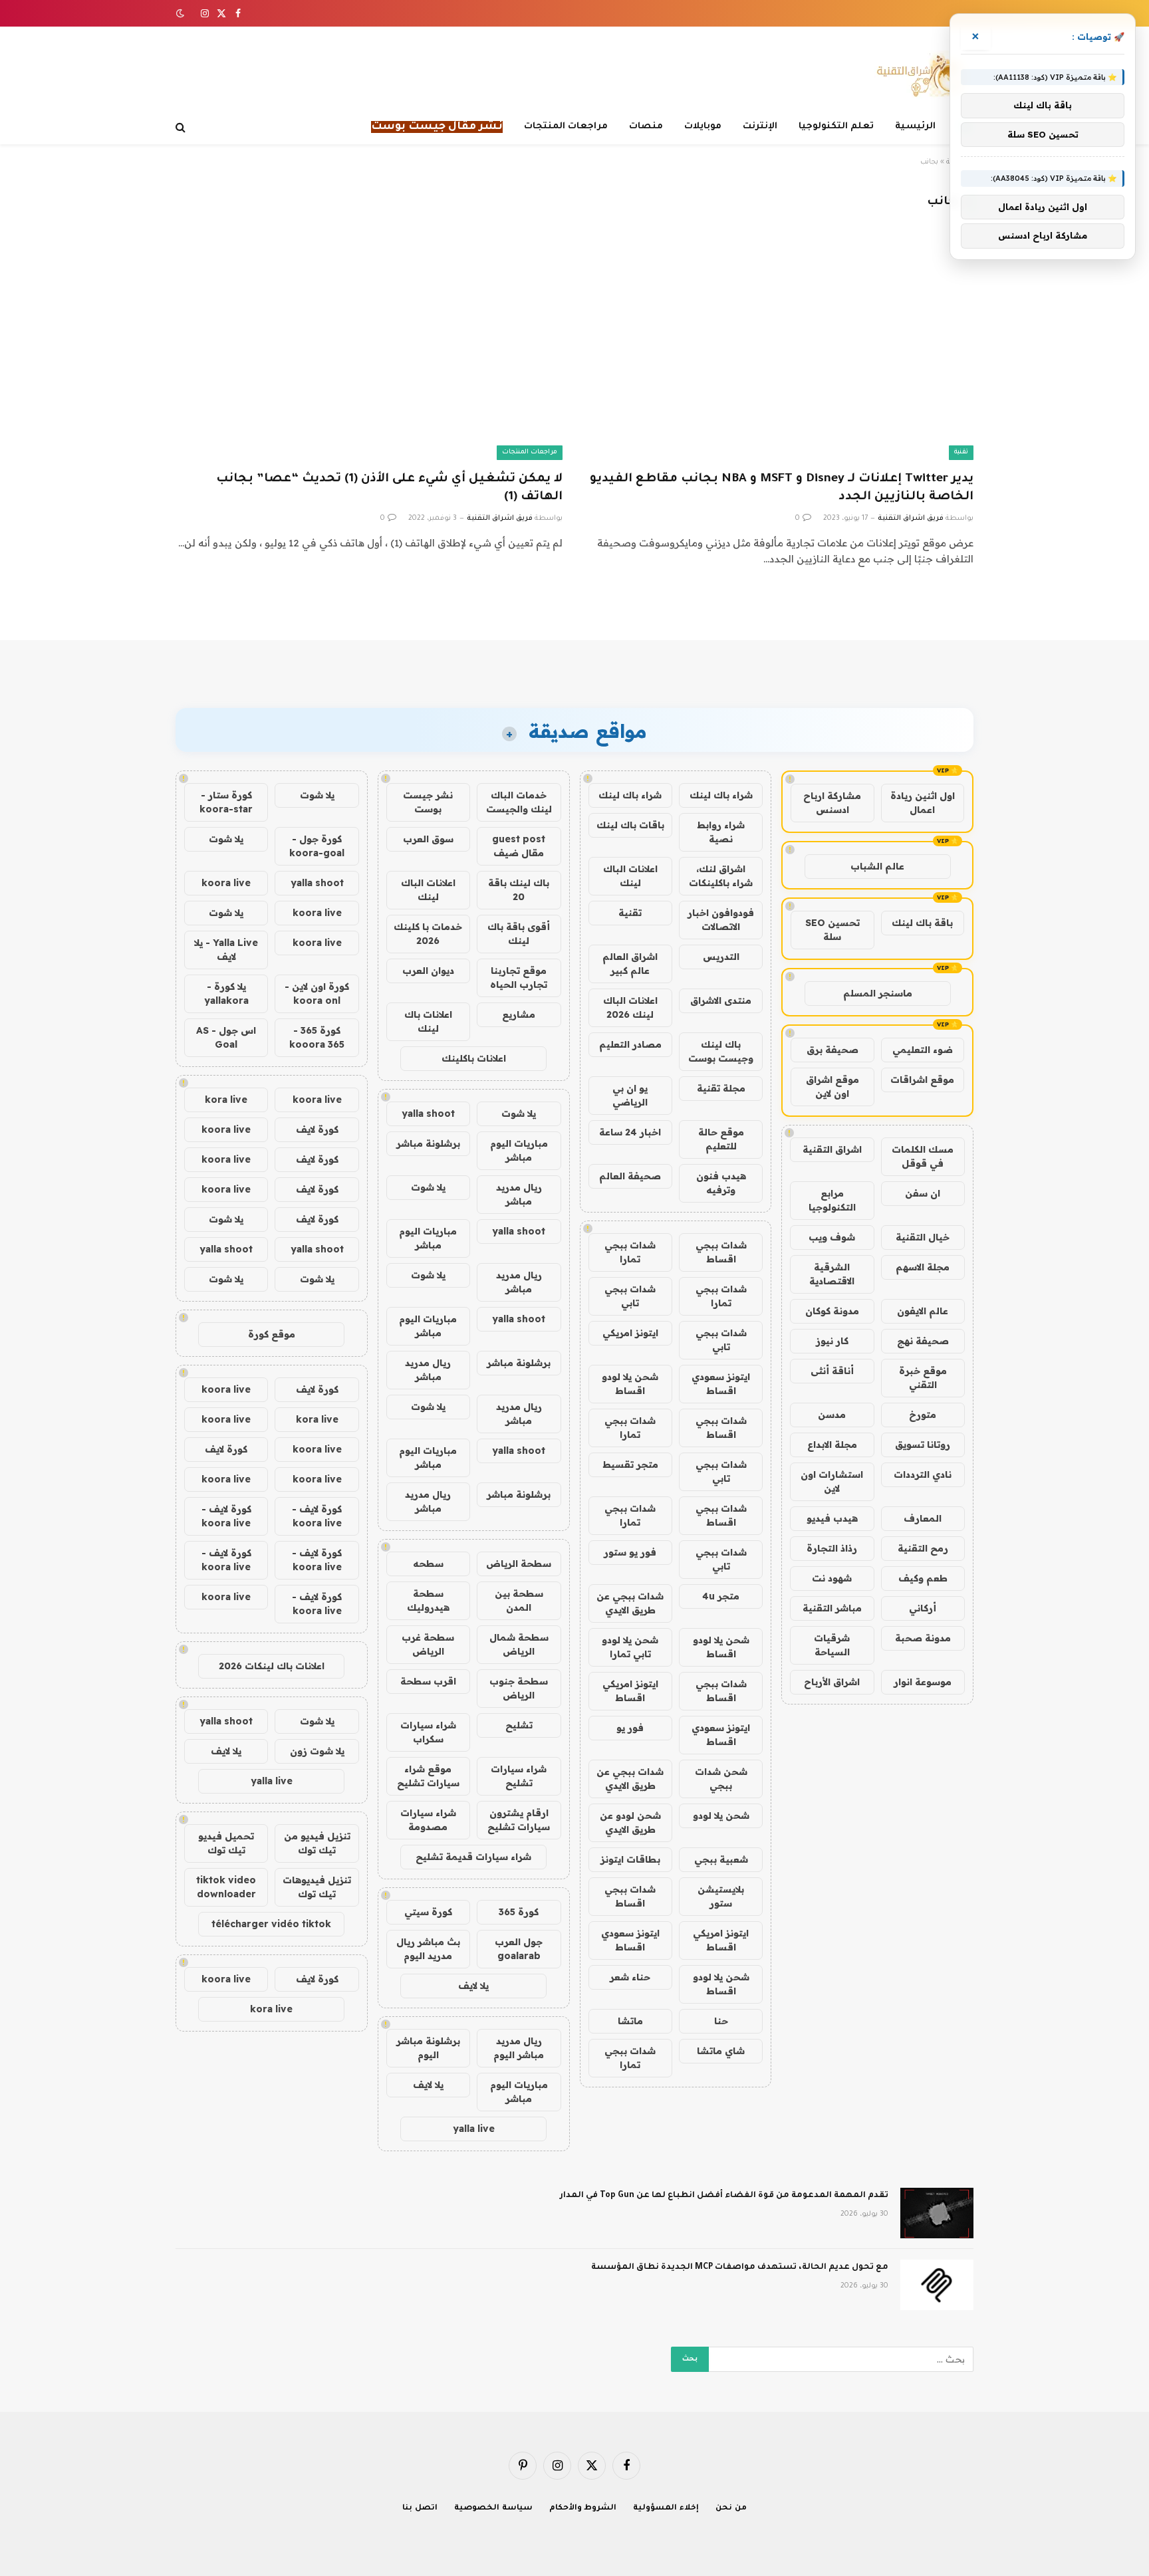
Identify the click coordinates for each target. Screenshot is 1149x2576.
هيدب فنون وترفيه (721, 1183)
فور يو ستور (630, 1552)
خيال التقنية (923, 1237)
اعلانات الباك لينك (630, 876)
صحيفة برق (832, 1050)
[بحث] (182, 127)
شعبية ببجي (721, 1859)
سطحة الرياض (519, 1564)
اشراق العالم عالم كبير (630, 964)
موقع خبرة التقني (923, 1378)
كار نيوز (832, 1341)
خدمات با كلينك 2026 (428, 934)
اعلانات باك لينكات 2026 (272, 1666)
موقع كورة (272, 1334)
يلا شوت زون (317, 1751)
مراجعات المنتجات (566, 127)
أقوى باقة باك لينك (519, 934)
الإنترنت (760, 127)
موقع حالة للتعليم (721, 1139)
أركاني (923, 1608)
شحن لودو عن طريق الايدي (630, 1822)
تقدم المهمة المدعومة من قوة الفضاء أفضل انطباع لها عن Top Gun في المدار (724, 2196)
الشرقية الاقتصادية (832, 1274)
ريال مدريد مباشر (519, 1194)
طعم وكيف (923, 1578)
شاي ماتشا (721, 2051)
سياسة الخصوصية (493, 2509)
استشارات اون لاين (832, 1481)
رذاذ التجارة (832, 1548)
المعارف (923, 1518)
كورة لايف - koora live (317, 1516)
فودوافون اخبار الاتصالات (721, 920)
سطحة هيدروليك (428, 1600)
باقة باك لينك (922, 923)
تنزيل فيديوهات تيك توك (317, 1887)
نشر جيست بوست (428, 802)
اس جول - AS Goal (226, 1037)
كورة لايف (317, 1129)
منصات (646, 127)
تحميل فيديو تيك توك (226, 1843)
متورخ (923, 1415)
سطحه (428, 1564)
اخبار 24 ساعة (630, 1132)
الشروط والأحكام (583, 2509)
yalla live (474, 2129)
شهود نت (832, 1578)
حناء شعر (630, 1977)
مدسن (832, 1415)
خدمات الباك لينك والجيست (519, 802)
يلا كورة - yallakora (226, 994)
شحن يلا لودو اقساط (630, 1384)
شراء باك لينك (721, 795)
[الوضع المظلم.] (182, 13)
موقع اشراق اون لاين (832, 1087)
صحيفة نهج (923, 1341)
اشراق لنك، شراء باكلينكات (721, 876)
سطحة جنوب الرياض (519, 1688)
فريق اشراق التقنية (911, 519)
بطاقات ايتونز (630, 1859)
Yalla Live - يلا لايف (226, 950)
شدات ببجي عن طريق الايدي (630, 1603)
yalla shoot (428, 1113)
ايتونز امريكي (630, 1333)
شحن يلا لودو (721, 1815)
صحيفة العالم (630, 1176)
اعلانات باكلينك (474, 1058)
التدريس (721, 957)
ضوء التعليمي (923, 1050)
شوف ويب (832, 1237)
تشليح (519, 1725)
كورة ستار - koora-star (226, 802)
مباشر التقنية (832, 1608)
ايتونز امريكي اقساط (630, 1691)
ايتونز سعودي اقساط (721, 1384)
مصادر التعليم (630, 1044)
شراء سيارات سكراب (428, 1732)
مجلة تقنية (721, 1088)
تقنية (961, 452)
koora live (226, 883)
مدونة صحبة (923, 1638)
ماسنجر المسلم (878, 993)
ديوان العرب (428, 971)
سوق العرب (428, 839)
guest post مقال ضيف (519, 846)
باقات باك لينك (630, 825)
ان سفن (923, 1193)
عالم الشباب (877, 866)
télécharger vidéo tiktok (271, 1924)
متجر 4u (721, 1596)
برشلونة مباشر (428, 1143)
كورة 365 (519, 1912)
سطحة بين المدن (519, 1600)
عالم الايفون (923, 1311)
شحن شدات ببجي (721, 1779)
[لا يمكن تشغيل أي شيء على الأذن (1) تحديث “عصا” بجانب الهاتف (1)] (369, 351)
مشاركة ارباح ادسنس (832, 803)
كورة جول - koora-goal (317, 846)
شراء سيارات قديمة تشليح (473, 1857)
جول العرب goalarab (519, 1949)
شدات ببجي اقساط (721, 1252)
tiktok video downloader (226, 1887)
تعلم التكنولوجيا (836, 127)
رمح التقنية (923, 1548)
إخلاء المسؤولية (666, 2509)
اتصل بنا (420, 2509)
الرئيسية (915, 127)
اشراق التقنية (832, 1149)
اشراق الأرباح (832, 1682)
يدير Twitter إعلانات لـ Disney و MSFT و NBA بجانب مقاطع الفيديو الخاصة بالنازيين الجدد (782, 488)
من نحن (731, 2509)
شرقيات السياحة (832, 1645)
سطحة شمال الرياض (519, 1644)
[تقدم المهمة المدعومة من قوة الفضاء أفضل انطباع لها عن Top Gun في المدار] (937, 2213)
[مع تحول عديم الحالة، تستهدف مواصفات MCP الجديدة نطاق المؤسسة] (937, 2285)
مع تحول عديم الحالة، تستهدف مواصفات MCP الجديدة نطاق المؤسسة (740, 2268)
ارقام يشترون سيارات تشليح (519, 1820)
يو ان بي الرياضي (630, 1095)
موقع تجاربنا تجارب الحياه (519, 978)
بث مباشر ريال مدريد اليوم (428, 1949)
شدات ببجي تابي (630, 1296)
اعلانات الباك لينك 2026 (630, 1007)
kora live (226, 1100)
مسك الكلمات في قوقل (923, 1156)
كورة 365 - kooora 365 (317, 1037)
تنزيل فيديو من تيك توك (317, 1843)
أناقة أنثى (832, 1371)
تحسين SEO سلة (832, 930)
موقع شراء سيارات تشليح (428, 1776)
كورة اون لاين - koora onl (317, 994)
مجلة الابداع (832, 1445)
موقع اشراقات (922, 1080)
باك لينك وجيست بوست (721, 1051)
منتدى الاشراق (721, 1000)
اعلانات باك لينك (428, 1021)
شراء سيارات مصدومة (428, 1820)
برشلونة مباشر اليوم (428, 2048)
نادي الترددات (923, 1474)
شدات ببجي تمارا (630, 1252)
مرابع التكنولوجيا (832, 1200)
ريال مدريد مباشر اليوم (519, 2048)
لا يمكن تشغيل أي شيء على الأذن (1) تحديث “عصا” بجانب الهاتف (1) (389, 488)
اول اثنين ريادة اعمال (923, 803)
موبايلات (703, 127)
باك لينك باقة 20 (519, 890)
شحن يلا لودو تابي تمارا (630, 1647)
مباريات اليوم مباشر (519, 1150)
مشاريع (519, 1014)
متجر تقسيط (630, 1464)
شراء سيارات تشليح (519, 1776)
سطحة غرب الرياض (428, 1644)
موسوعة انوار (923, 1682)
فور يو (630, 1728)
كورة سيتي (428, 1912)
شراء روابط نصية (721, 832)
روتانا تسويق (923, 1445)
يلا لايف (473, 1986)
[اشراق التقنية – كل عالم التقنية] (919, 75)
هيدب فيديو (832, 1518)
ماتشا (630, 2021)
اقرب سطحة (428, 1681)
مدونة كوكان (832, 1311)
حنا (721, 2021)
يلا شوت (519, 1113)
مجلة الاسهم (923, 1267)
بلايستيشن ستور (721, 1896)
